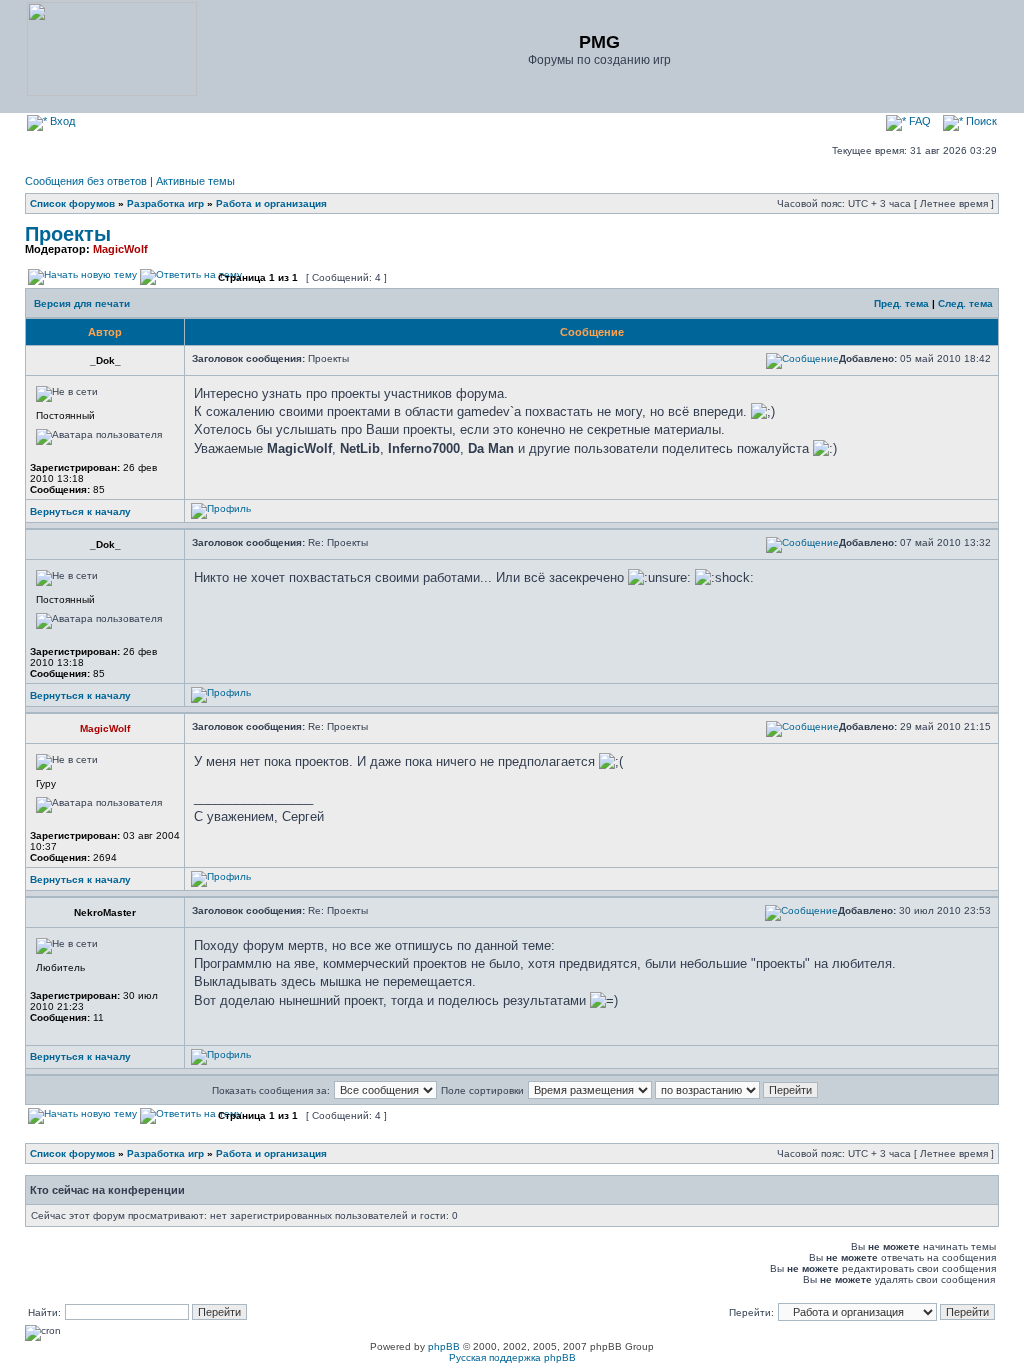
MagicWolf (120, 249)
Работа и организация (271, 203)
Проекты (68, 234)
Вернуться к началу (80, 511)
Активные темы (195, 181)
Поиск (980, 121)
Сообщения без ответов (86, 181)
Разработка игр (165, 203)
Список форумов (72, 203)
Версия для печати (82, 303)
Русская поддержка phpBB (512, 1357)
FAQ (918, 121)
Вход (61, 121)
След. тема (965, 303)
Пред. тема (901, 303)
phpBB (444, 1346)
